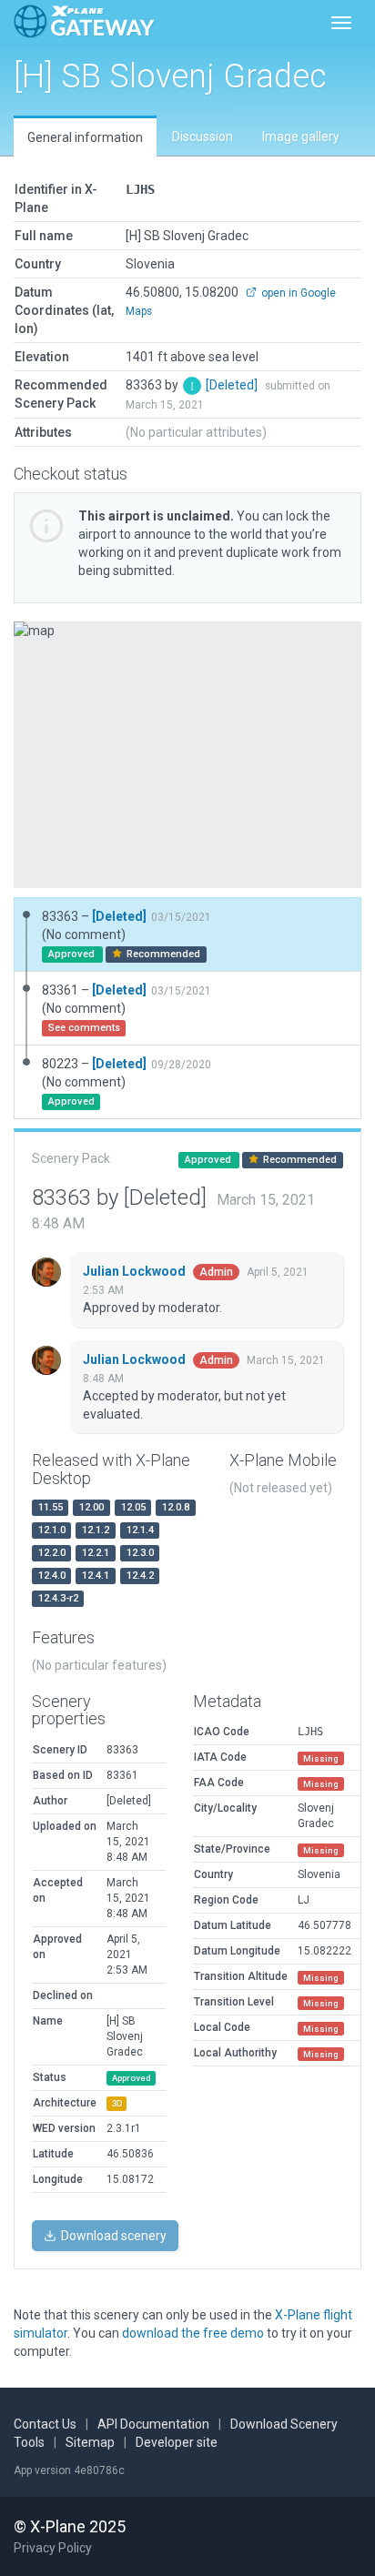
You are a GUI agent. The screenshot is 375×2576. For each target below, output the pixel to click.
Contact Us (45, 2424)
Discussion (203, 136)
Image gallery (301, 136)
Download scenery (112, 2236)
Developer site (177, 2442)
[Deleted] (233, 385)
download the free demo (193, 2333)
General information (85, 137)
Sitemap (90, 2442)
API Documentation (153, 2424)
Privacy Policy (53, 2548)
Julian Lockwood (136, 1271)
